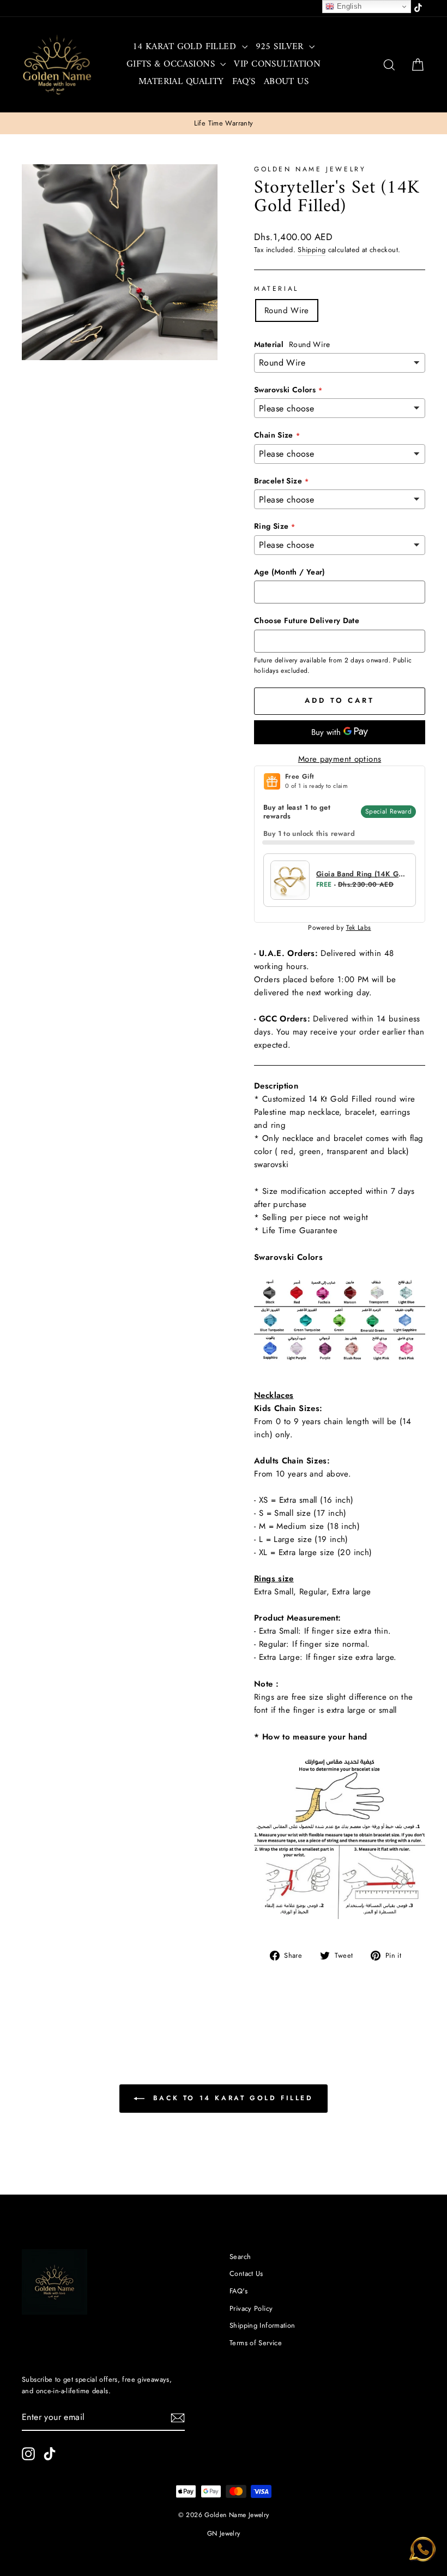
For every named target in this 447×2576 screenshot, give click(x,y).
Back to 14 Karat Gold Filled (231, 2098)
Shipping (312, 250)
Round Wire (287, 310)
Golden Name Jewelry (310, 169)
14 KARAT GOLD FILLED (186, 47)
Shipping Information (262, 2325)
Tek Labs (359, 928)
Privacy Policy (251, 2308)
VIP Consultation (277, 64)
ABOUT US (286, 82)
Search (240, 2257)
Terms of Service (256, 2343)
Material (276, 289)
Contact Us (246, 2273)
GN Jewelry (224, 2533)
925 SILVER (281, 47)
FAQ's (244, 82)
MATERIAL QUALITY (181, 82)
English (348, 6)
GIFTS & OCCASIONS (172, 64)
